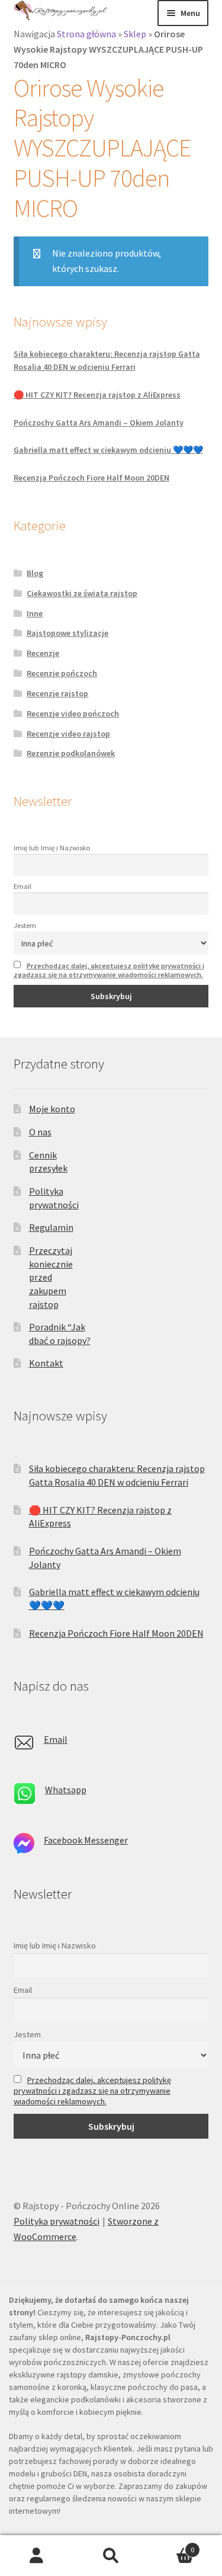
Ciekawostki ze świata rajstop (82, 593)
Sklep (135, 34)
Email (22, 886)
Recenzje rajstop (57, 693)
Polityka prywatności (57, 2221)
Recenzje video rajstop (68, 734)
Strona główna (86, 34)
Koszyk (171, 2545)
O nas (40, 1132)
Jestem (25, 925)
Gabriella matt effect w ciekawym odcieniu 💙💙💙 (108, 450)
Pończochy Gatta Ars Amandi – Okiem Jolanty (99, 423)
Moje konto (52, 1109)
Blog (35, 573)
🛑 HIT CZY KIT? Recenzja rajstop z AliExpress (97, 395)
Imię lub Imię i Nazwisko (52, 848)
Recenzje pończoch (62, 673)
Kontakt (46, 1363)
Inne (35, 613)
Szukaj (111, 2556)
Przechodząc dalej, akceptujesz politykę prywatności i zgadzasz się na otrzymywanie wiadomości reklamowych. (109, 970)
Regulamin (51, 1227)
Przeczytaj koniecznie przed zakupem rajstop (51, 1277)
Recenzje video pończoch (73, 713)
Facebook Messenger (86, 1840)
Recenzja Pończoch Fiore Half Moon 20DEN (91, 478)
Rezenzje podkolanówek (71, 753)
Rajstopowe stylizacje (67, 633)
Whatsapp (66, 1790)
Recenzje (43, 653)
